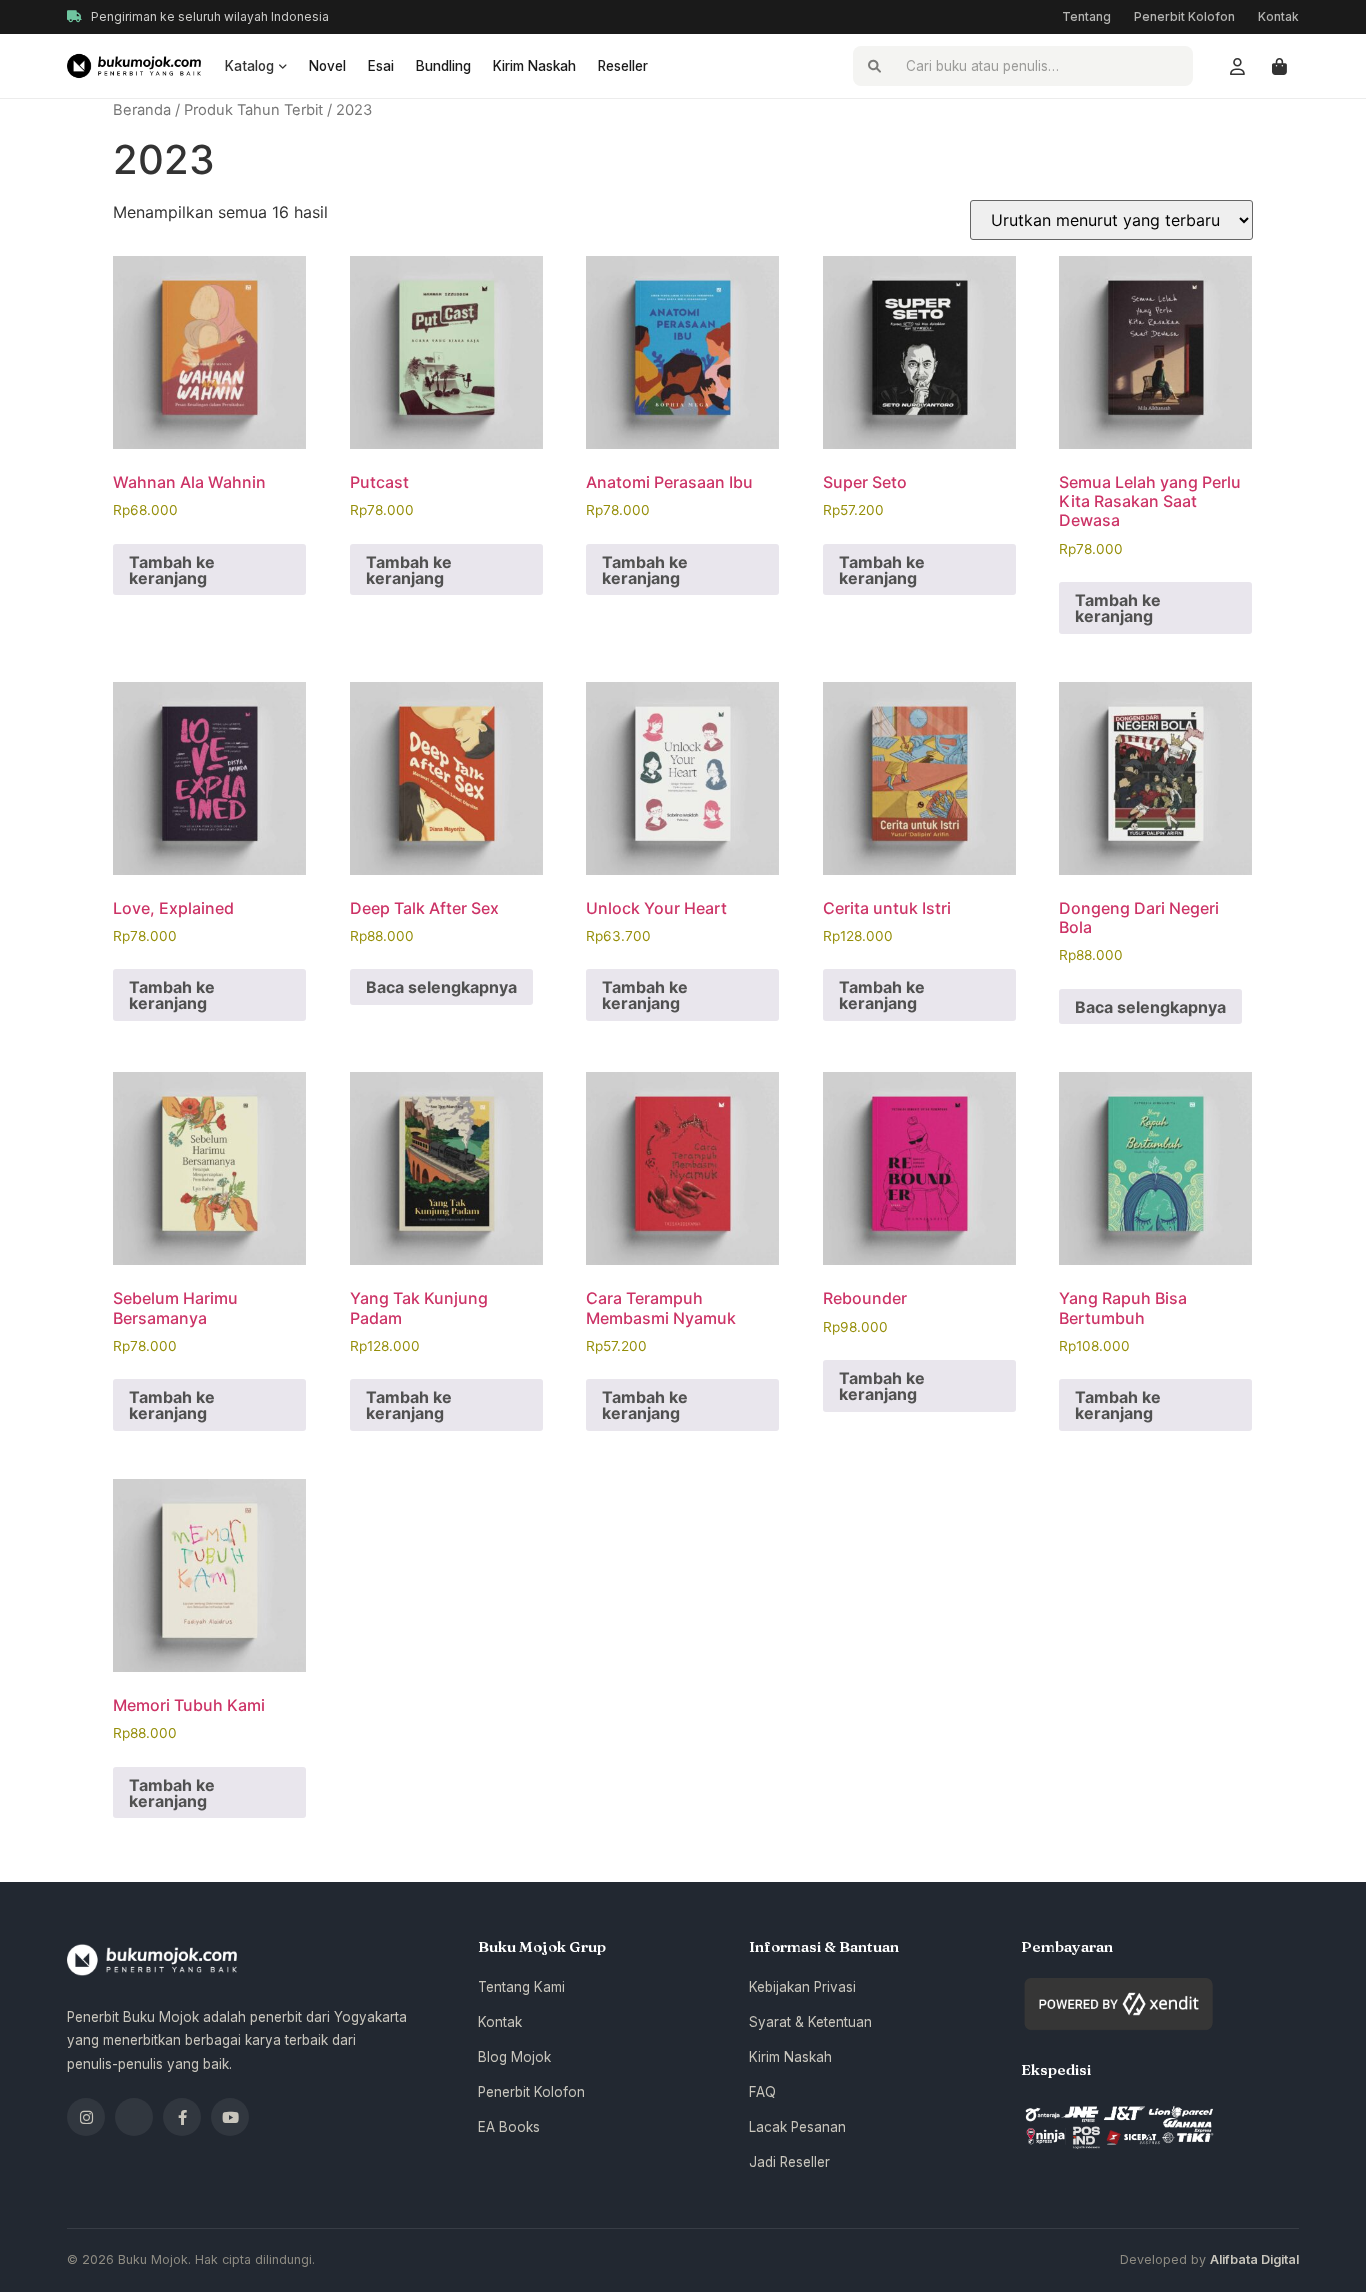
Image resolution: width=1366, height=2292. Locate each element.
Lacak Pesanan (797, 2127)
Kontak (1278, 16)
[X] (134, 2117)
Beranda (142, 110)
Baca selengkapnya (441, 987)
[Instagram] (86, 2117)
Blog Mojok (514, 2057)
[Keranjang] (1279, 66)
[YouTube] (230, 2117)
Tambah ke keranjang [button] (172, 570)
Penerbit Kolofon (1184, 16)
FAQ (762, 2092)
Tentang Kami (521, 1987)
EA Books (509, 2127)
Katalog (249, 66)
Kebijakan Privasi (802, 1987)
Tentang (1086, 16)
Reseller (623, 66)
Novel (327, 66)
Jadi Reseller (789, 2162)
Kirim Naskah (534, 66)
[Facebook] (182, 2117)
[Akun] (1237, 66)
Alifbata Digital (1254, 2259)
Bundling (443, 66)
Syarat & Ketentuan (810, 2022)
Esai (381, 66)
